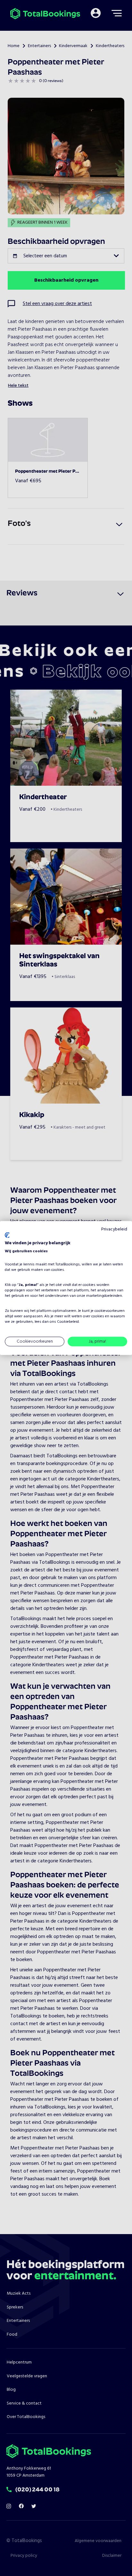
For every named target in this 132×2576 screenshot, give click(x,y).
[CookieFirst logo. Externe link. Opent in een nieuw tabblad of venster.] (7, 1235)
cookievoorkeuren (110, 1311)
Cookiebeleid (68, 1322)
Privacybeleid (114, 1229)
